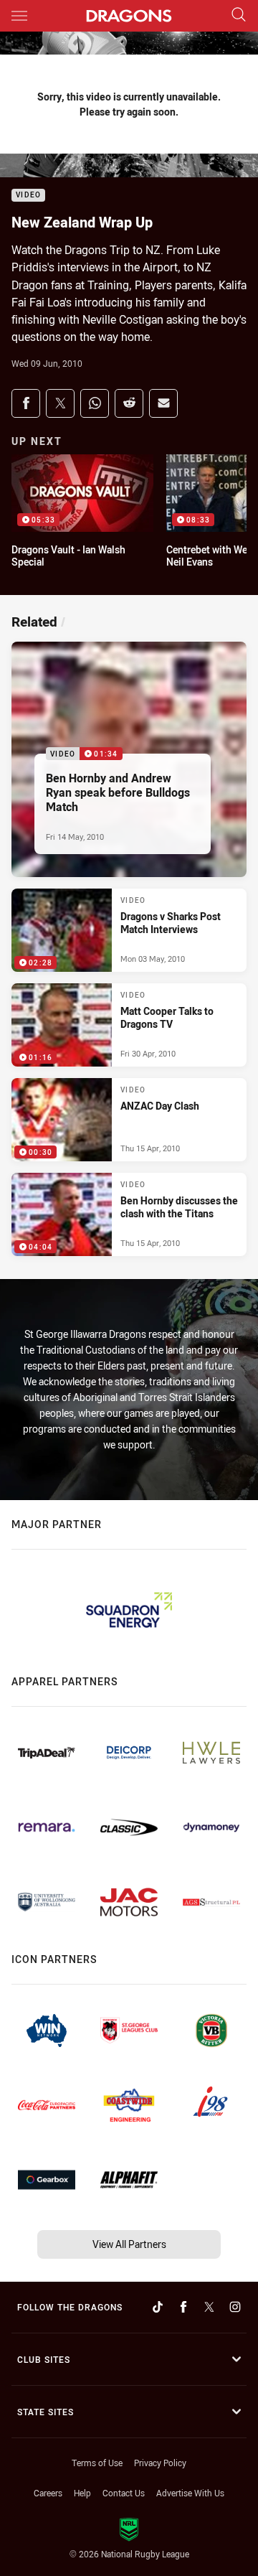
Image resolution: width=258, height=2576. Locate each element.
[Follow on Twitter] (209, 2307)
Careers (48, 2493)
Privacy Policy (160, 2463)
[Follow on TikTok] (158, 2307)
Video (28, 196)
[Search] (239, 15)
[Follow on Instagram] (235, 2307)
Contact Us (124, 2493)
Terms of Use (97, 2463)
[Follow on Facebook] (183, 2307)
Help (82, 2493)
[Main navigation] (19, 16)
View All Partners (129, 2244)
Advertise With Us (190, 2493)
